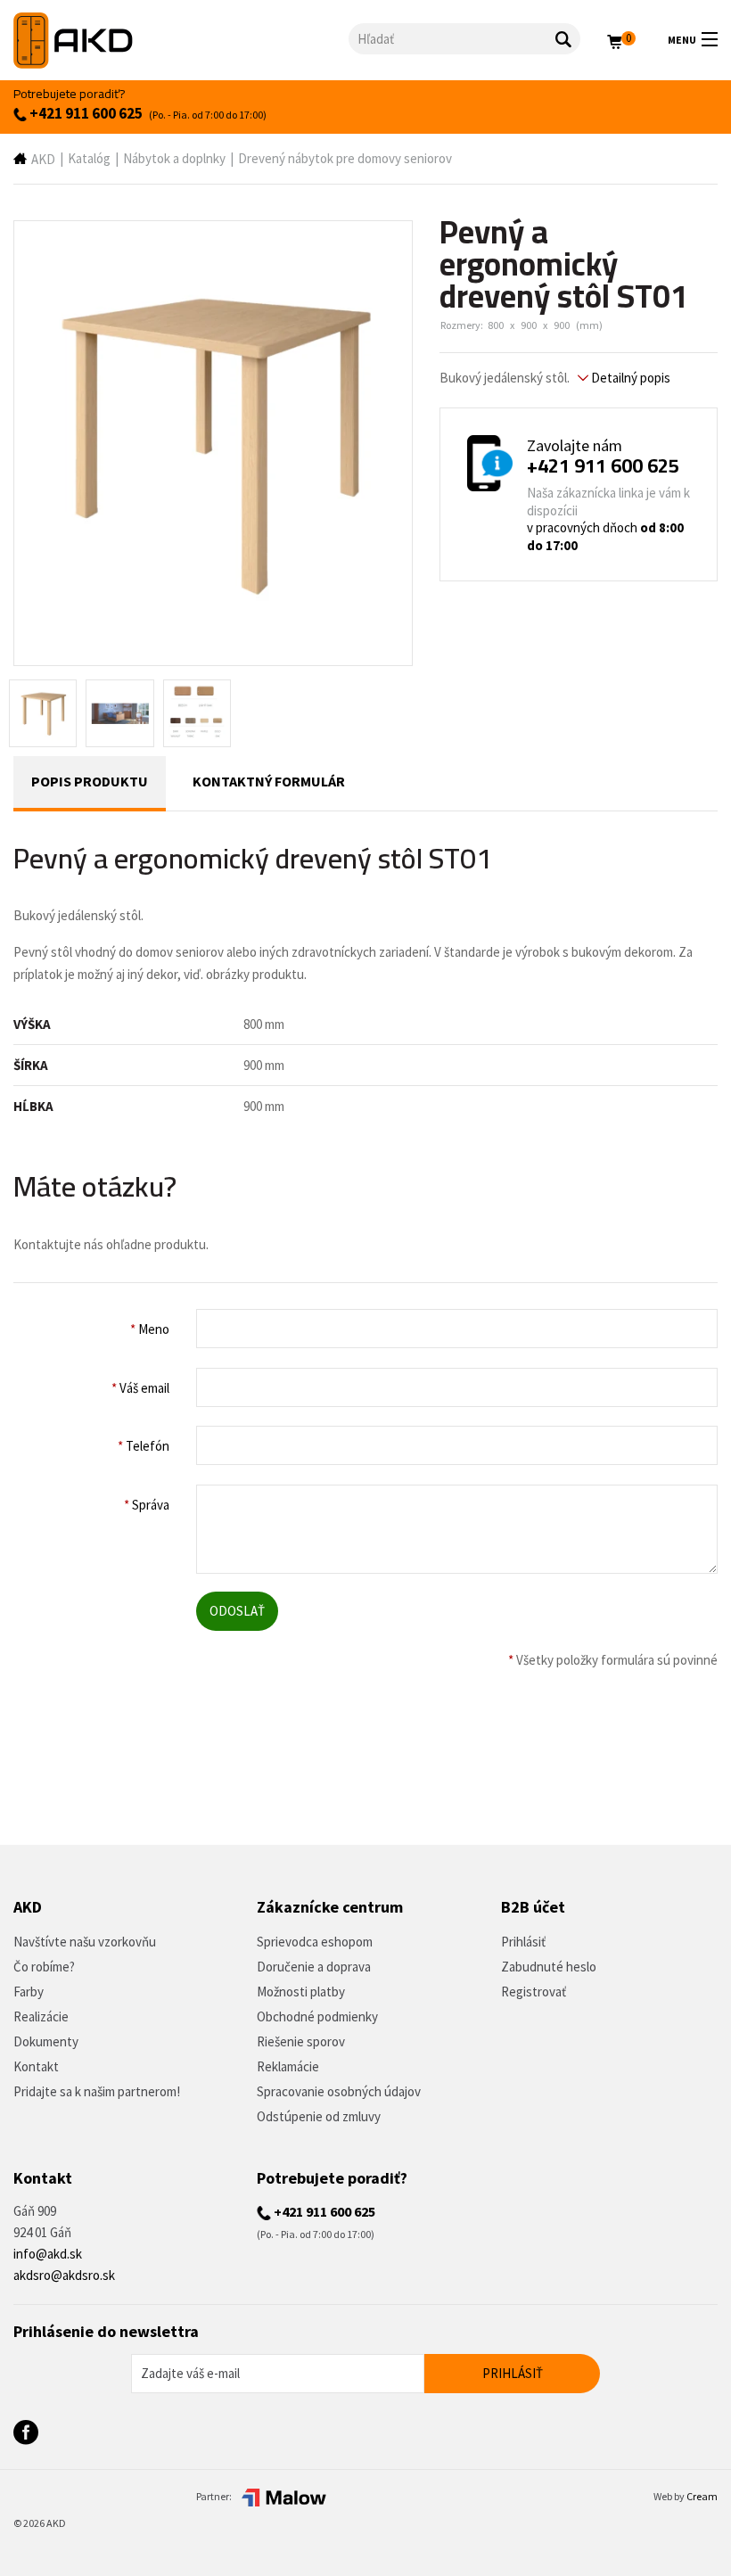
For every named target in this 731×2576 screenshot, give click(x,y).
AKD (43, 159)
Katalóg (89, 158)
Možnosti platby (301, 1992)
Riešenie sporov (301, 2041)
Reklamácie (288, 2066)
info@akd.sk (48, 2254)
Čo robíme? (44, 1967)
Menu (682, 40)
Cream (702, 2496)
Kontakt (36, 2066)
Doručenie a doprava (314, 1967)
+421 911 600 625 (85, 113)
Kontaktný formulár (269, 781)
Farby (29, 1992)
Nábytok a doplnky (174, 158)
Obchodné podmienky (317, 2016)
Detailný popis (629, 378)
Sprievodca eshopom (315, 1942)
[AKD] (181, 41)
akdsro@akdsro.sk (64, 2275)
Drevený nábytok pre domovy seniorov (345, 158)
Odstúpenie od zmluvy (319, 2116)
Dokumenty (46, 2041)
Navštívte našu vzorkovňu (85, 1942)
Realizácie (41, 2016)
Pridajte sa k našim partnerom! (97, 2091)
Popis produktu (90, 781)
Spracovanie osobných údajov (339, 2091)
